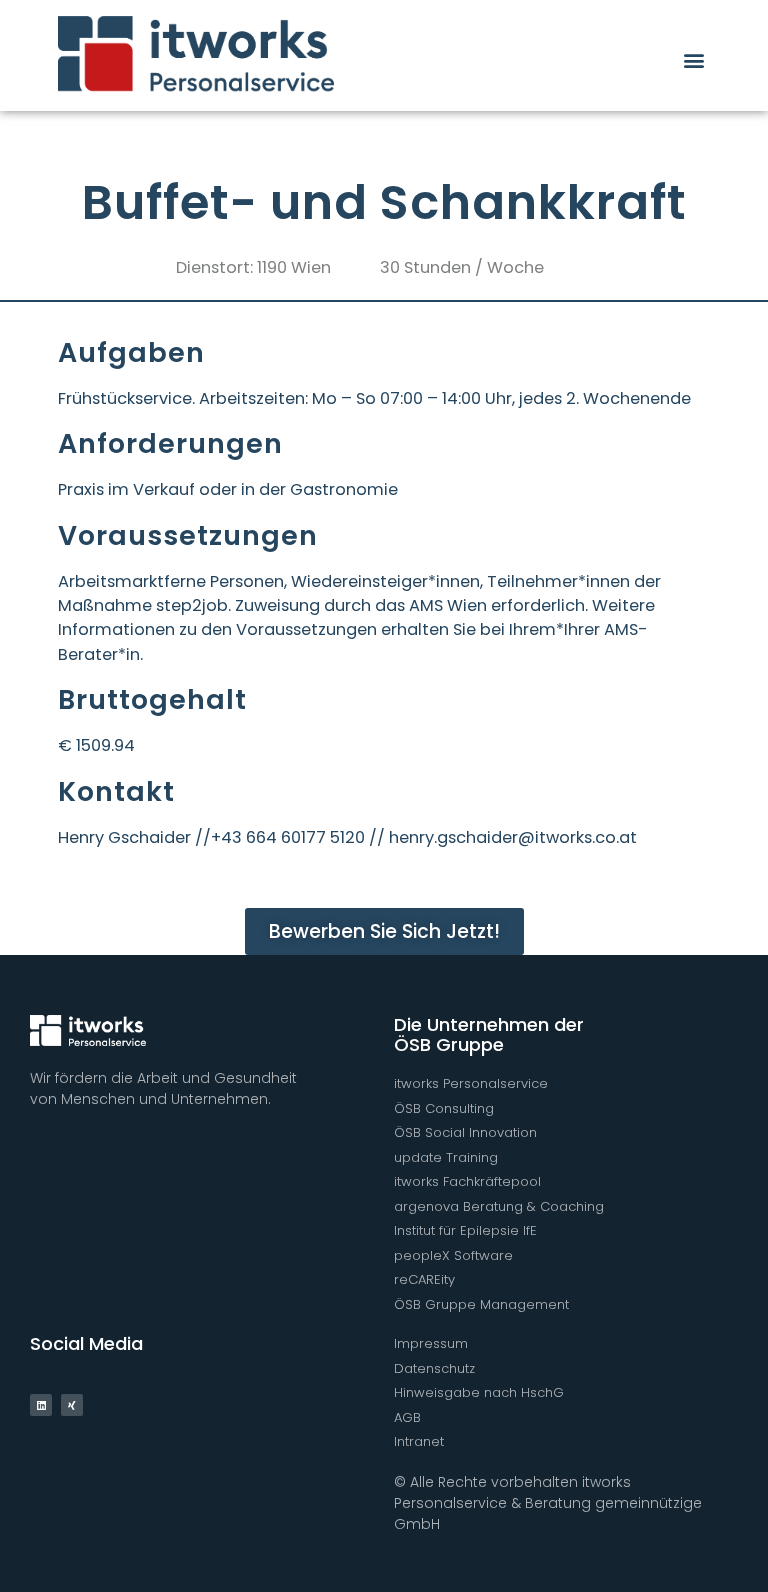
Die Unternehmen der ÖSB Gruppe (489, 1034)
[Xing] (72, 1405)
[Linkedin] (41, 1405)
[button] (693, 59)
